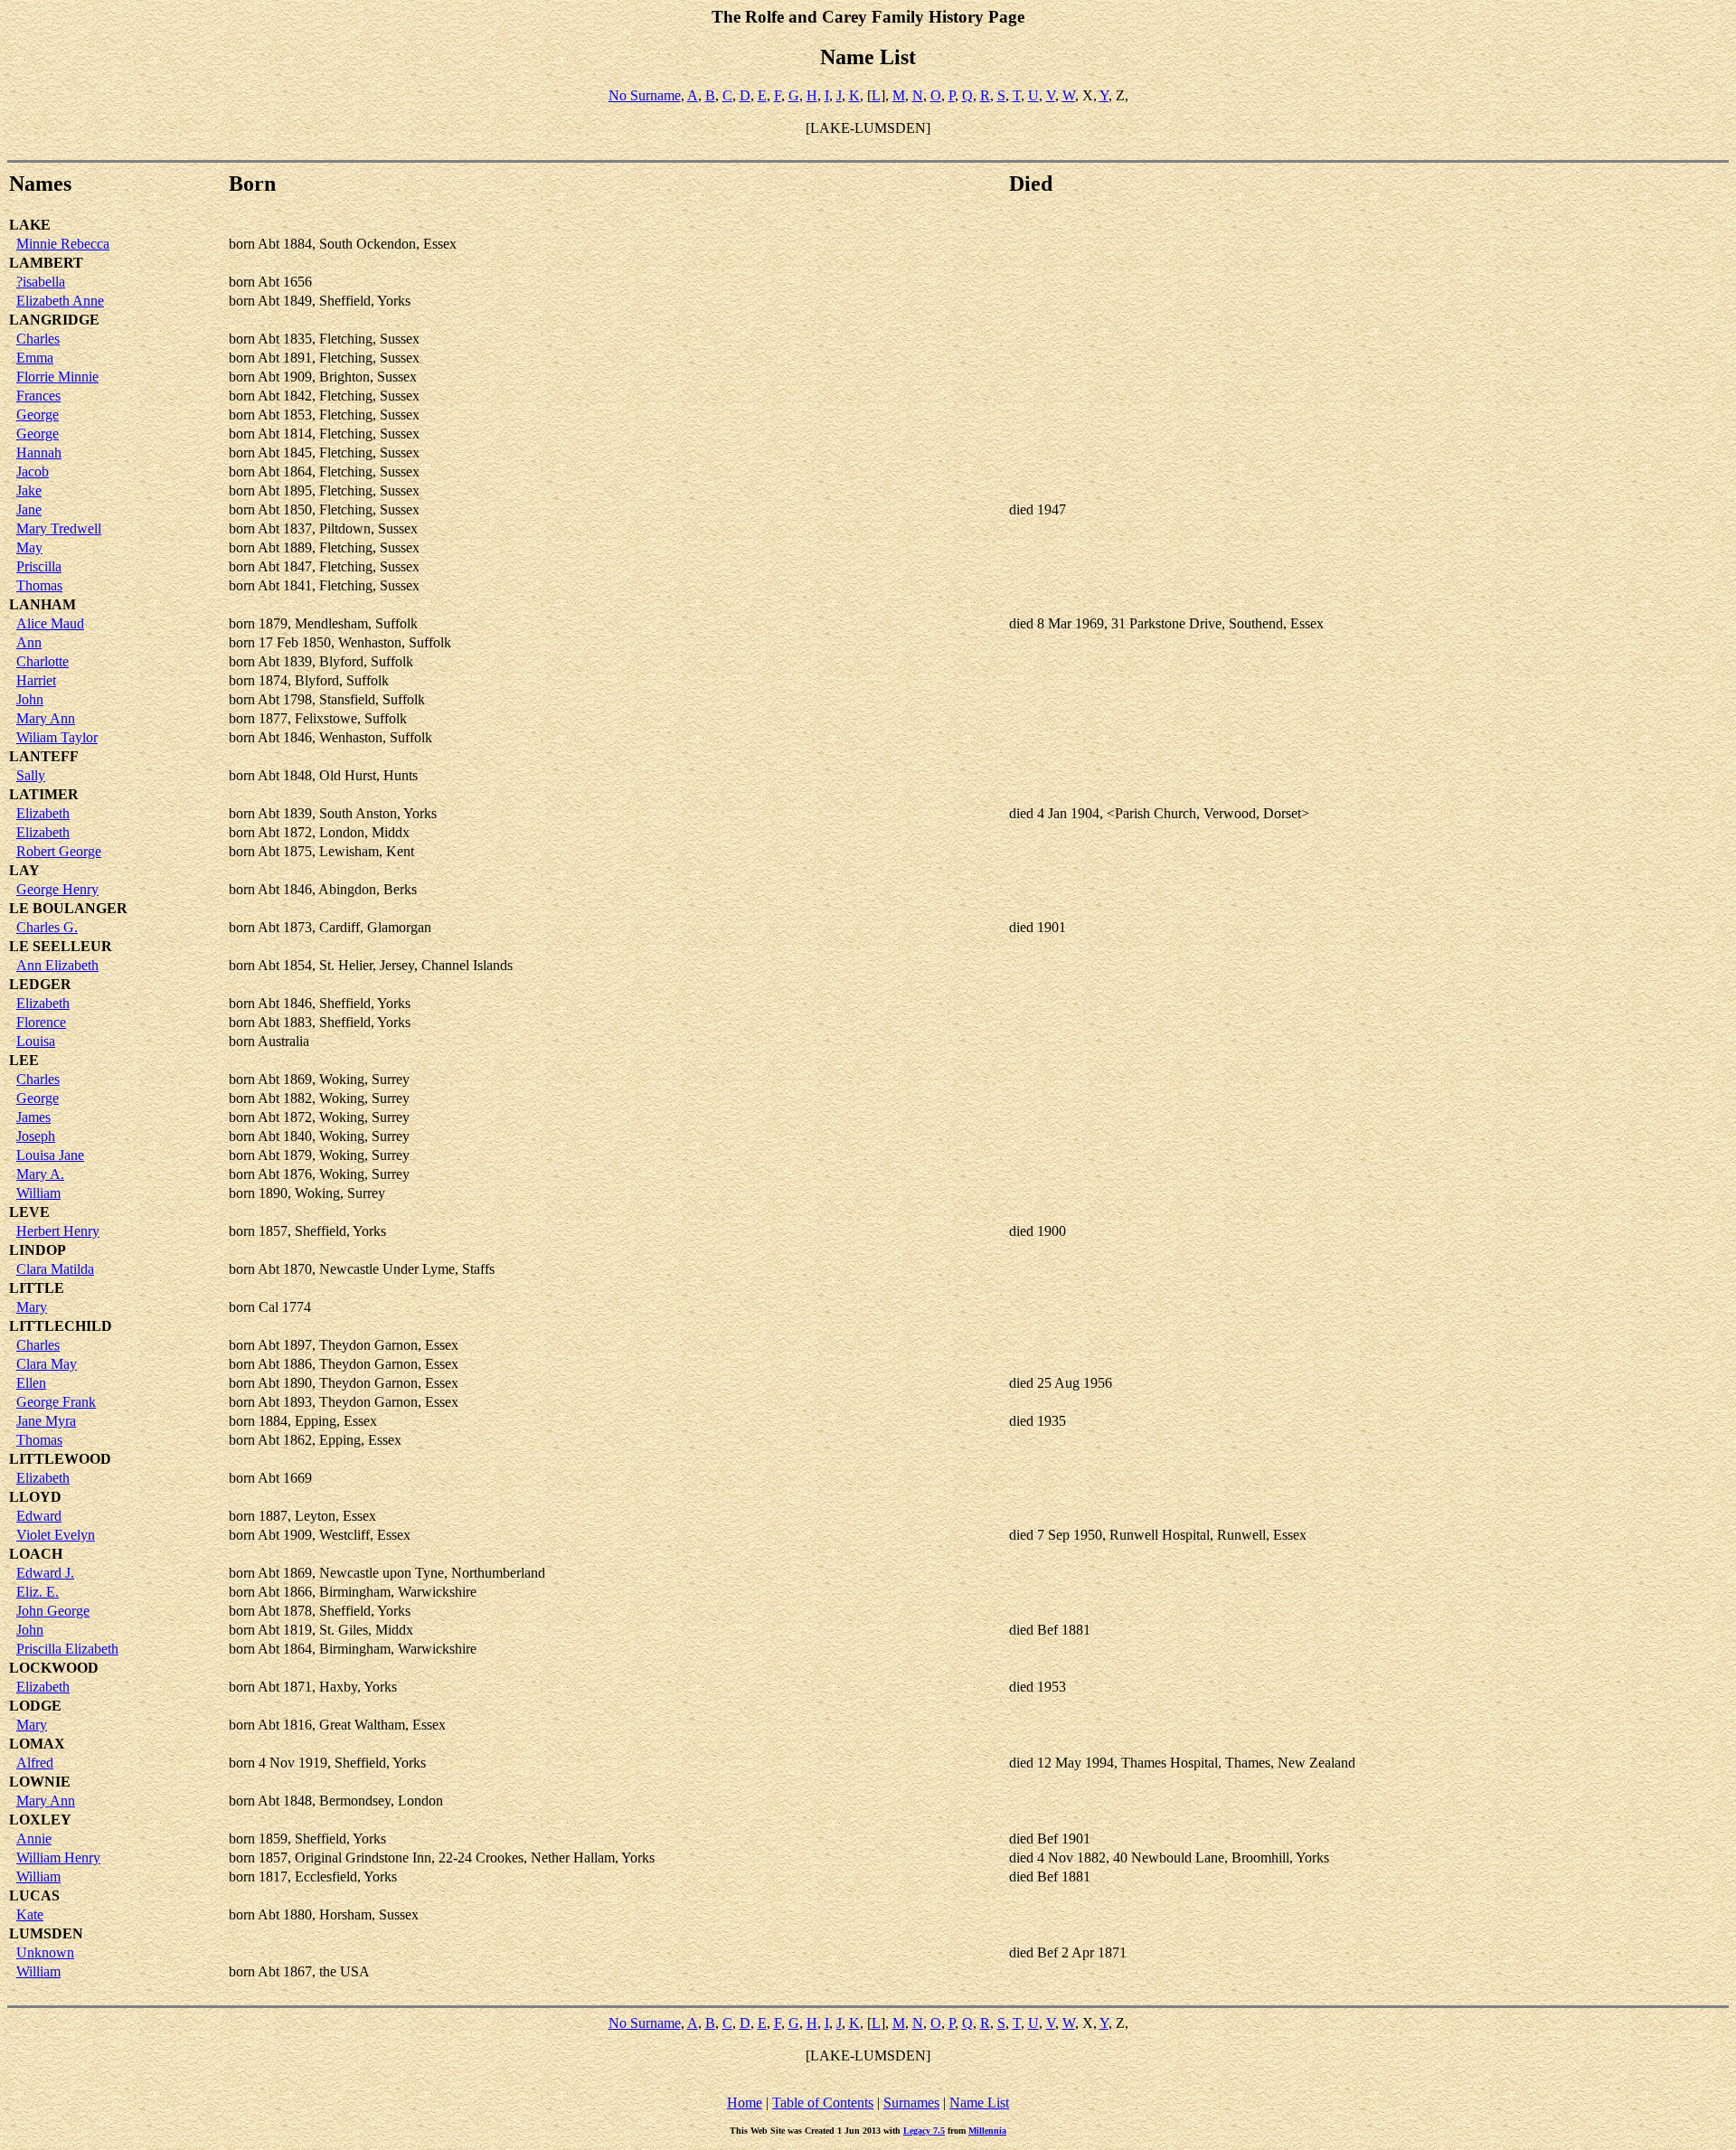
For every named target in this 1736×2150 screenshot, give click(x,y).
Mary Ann (46, 718)
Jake (29, 490)
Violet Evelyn (56, 1535)
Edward (39, 1516)
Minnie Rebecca (63, 244)
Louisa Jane (50, 1155)
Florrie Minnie (57, 377)
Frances (38, 396)
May (29, 547)
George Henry (57, 889)
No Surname (645, 95)
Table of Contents (823, 2103)
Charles (38, 339)
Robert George (59, 851)
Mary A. (40, 1174)
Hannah (39, 453)
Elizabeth (43, 813)
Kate (30, 1914)
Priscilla (39, 566)
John (30, 699)
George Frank (56, 1402)
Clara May (47, 1364)
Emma (35, 358)
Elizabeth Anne (60, 301)
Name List (979, 2103)
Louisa (36, 1041)
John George (53, 1611)
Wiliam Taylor (57, 737)
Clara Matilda (55, 1269)
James (33, 1117)
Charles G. (47, 927)
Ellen (31, 1383)
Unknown (45, 1952)
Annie (34, 1839)
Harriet (36, 680)
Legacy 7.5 (924, 2131)
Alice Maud (50, 623)
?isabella (41, 282)
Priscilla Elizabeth (67, 1649)
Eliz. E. (38, 1592)
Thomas (39, 585)
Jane (29, 509)
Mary (32, 1307)
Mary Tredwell (59, 528)
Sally (31, 775)
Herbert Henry (58, 1231)
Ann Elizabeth (57, 965)
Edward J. (45, 1573)
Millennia (987, 2131)
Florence (41, 1022)
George (38, 415)
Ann (29, 642)
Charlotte (42, 661)
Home (745, 2103)
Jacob (33, 471)
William (38, 1193)
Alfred (35, 1763)
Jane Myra (46, 1421)
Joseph (36, 1136)
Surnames (911, 2103)
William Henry (58, 1858)
